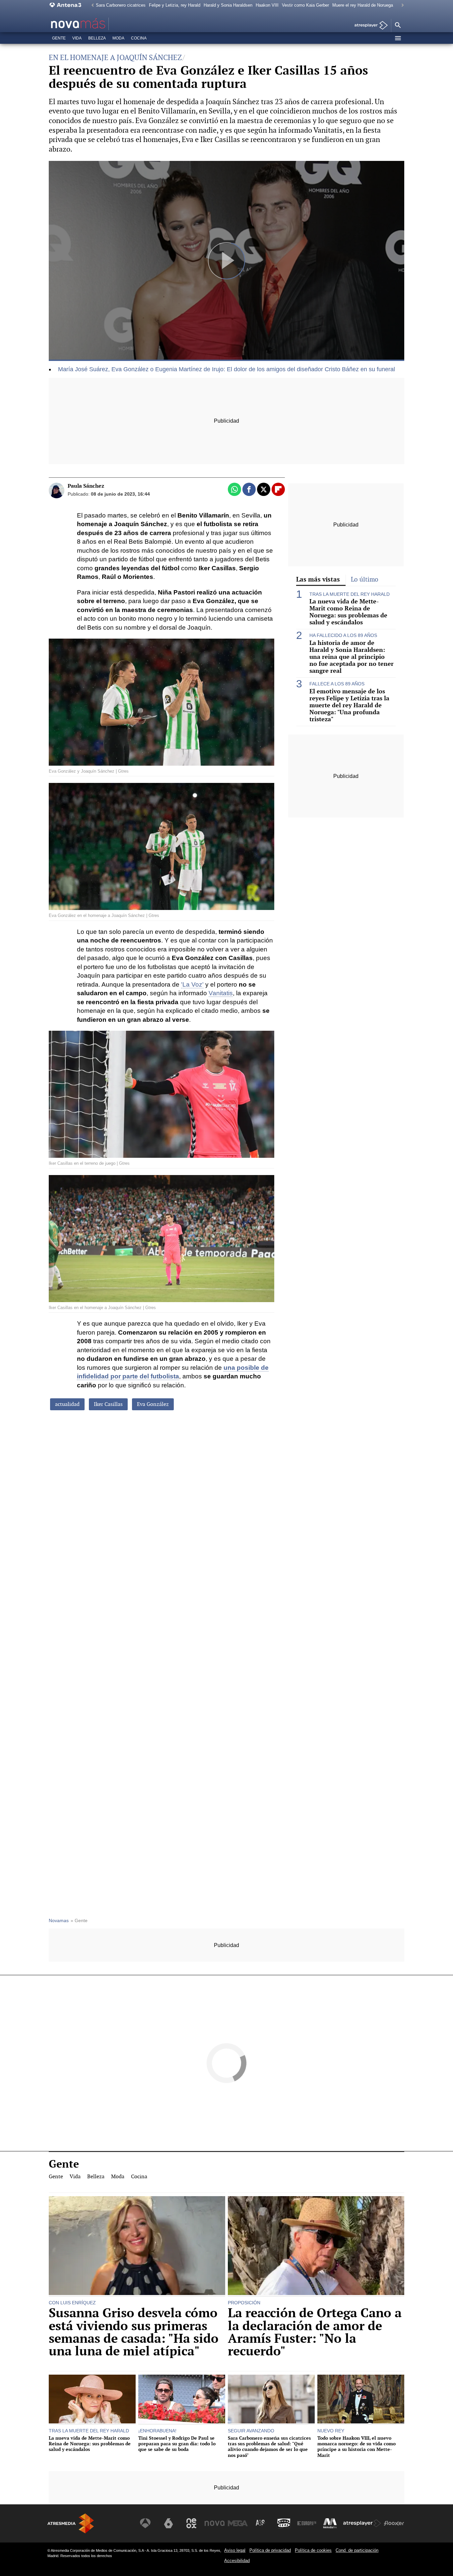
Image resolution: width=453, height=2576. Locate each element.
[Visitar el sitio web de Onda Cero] (284, 2523)
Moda (118, 38)
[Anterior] (91, 5)
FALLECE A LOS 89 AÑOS (337, 684)
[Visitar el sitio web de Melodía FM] (330, 2523)
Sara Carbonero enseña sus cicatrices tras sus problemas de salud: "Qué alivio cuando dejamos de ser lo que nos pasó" (269, 2446)
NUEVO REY (331, 2431)
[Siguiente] (401, 5)
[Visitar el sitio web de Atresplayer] (362, 2523)
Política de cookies (313, 2550)
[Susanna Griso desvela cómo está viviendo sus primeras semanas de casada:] (137, 2246)
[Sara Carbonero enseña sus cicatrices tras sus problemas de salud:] (271, 2400)
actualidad (67, 1404)
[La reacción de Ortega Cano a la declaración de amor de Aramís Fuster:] (316, 2246)
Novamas (59, 1921)
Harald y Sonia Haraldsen (228, 5)
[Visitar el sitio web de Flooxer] (394, 2523)
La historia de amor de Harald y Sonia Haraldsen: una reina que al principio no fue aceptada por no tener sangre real (352, 657)
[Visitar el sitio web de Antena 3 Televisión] (145, 2523)
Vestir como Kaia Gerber (305, 5)
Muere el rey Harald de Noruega (363, 5)
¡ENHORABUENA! (157, 2431)
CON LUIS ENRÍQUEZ (72, 2303)
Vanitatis (221, 993)
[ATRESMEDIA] (71, 2523)
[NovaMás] (99, 24)
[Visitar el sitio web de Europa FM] (307, 2523)
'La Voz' (192, 984)
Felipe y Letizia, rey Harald (175, 5)
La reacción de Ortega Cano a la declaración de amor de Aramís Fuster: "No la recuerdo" (315, 2332)
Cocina (139, 38)
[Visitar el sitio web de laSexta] (168, 2523)
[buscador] (398, 26)
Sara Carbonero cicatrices (121, 5)
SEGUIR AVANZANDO (251, 2431)
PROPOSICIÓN (244, 2303)
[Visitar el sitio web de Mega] (238, 2523)
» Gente (79, 1921)
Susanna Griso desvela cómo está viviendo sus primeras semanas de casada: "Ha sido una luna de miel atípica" (134, 2332)
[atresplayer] (369, 26)
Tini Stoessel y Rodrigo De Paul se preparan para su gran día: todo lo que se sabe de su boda (177, 2444)
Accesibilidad (237, 2561)
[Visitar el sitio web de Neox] (191, 2523)
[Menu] (398, 38)
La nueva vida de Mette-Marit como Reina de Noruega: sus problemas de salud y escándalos (348, 612)
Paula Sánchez (86, 486)
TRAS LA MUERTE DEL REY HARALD (350, 594)
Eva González (153, 1404)
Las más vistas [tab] (318, 579)
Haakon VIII (267, 5)
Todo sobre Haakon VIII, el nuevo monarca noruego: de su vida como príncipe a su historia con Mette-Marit (356, 2446)
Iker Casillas (108, 1404)
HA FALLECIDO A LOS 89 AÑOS (343, 635)
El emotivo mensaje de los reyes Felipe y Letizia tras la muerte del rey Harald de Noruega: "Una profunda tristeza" (349, 705)
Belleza (97, 38)
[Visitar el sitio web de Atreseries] (261, 2523)
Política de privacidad (270, 2550)
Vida (77, 38)
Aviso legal (235, 2550)
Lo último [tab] (365, 579)
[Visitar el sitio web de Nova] (215, 2523)
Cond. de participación (357, 2550)
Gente (59, 38)
